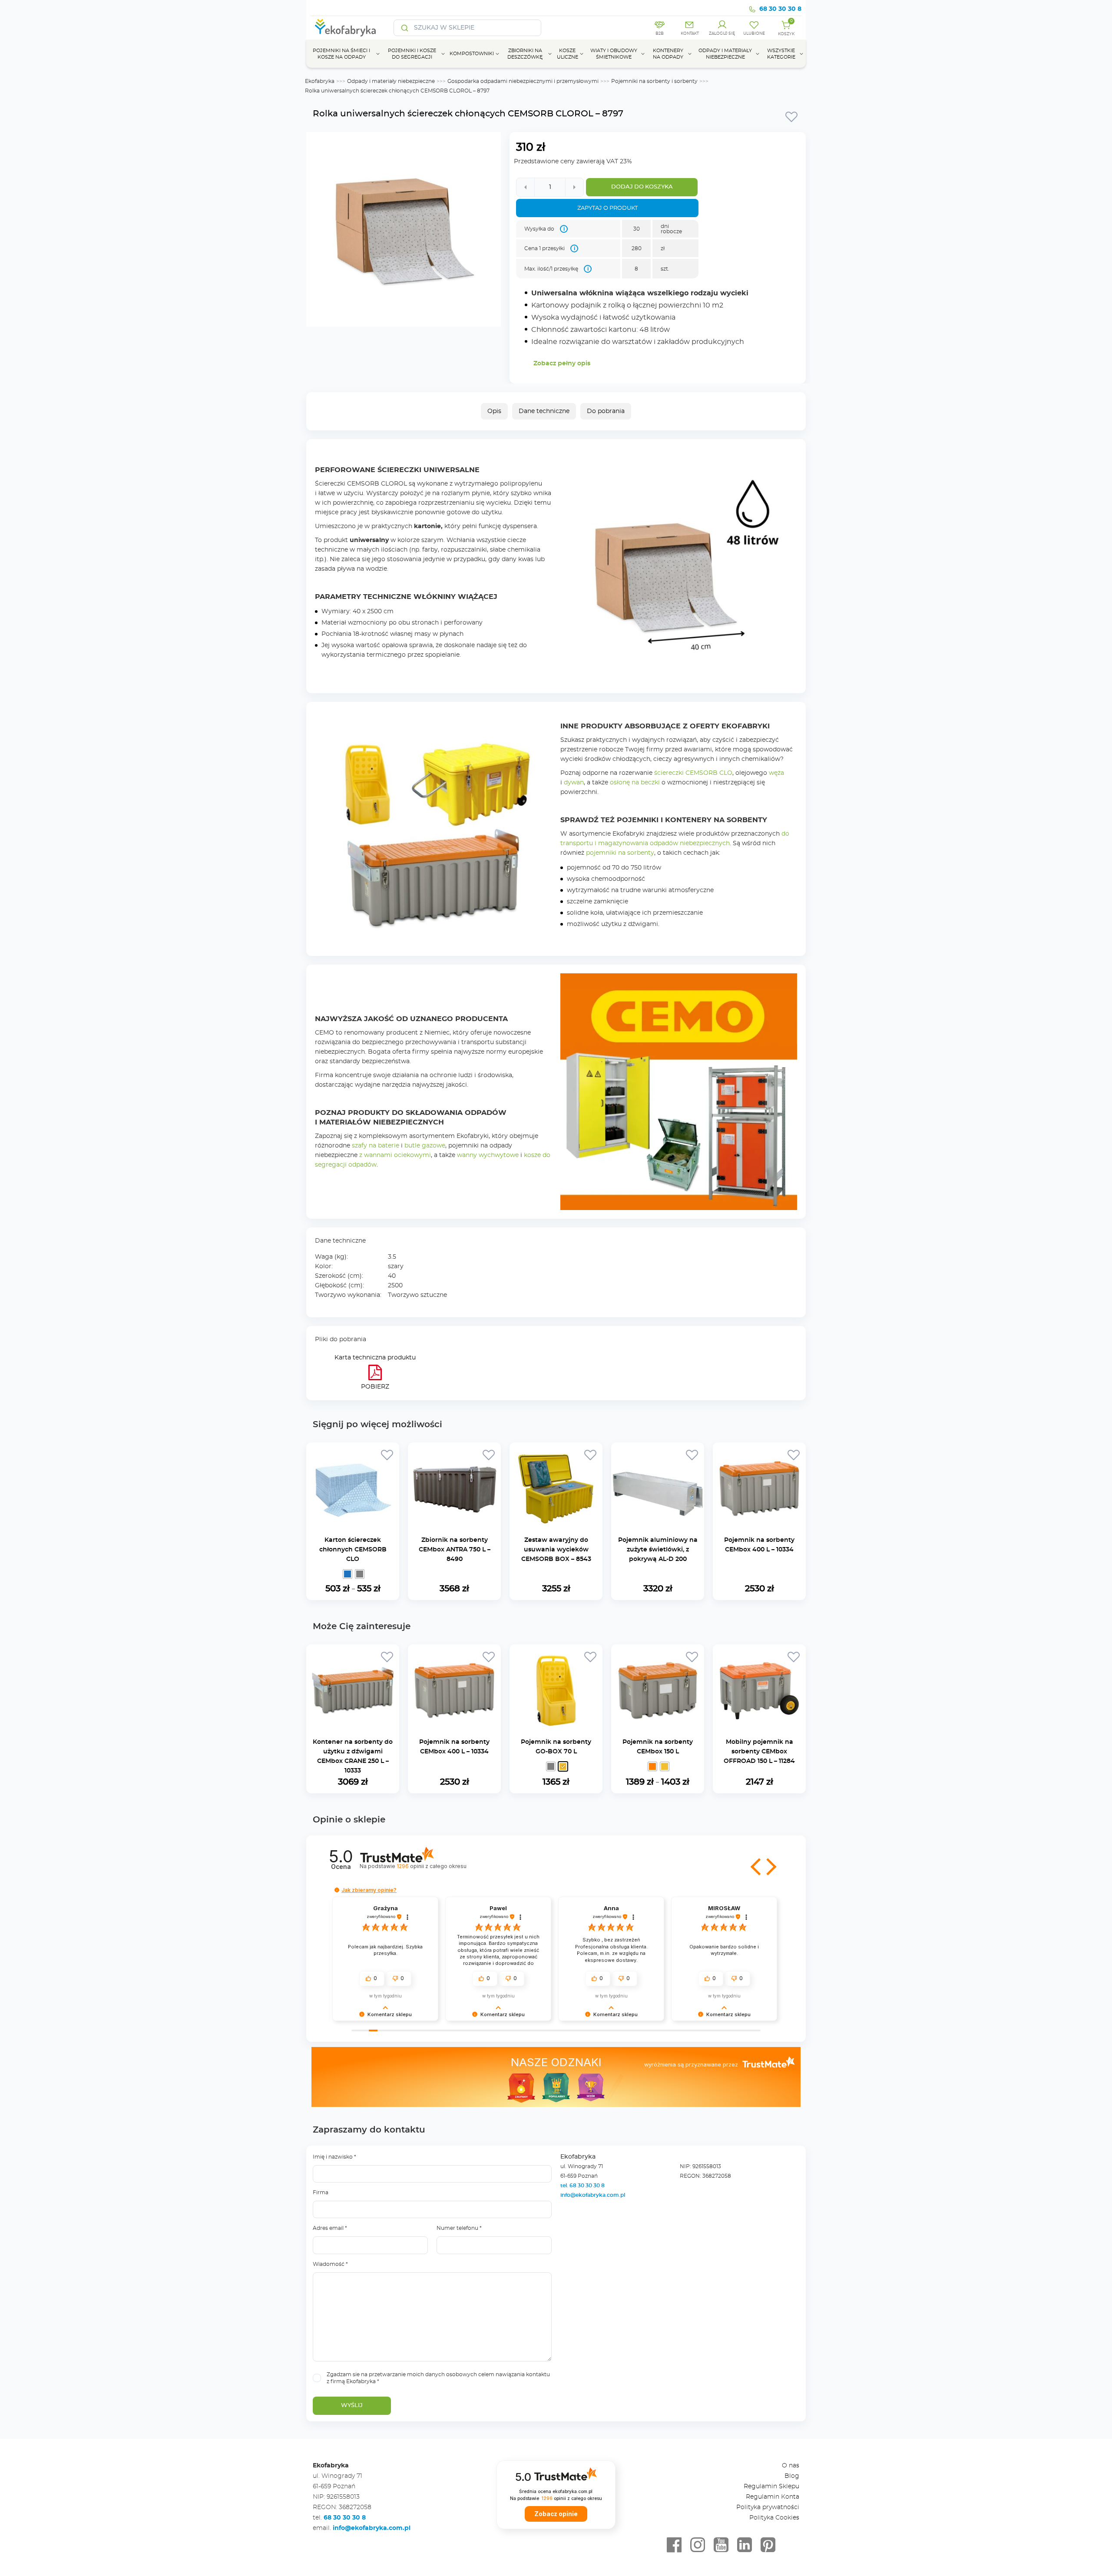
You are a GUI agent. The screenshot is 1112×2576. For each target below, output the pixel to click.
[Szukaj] (405, 28)
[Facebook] (674, 2545)
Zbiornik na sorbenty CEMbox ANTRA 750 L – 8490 (455, 1550)
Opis (494, 411)
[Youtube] (721, 2545)
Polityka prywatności (768, 2507)
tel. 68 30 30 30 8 (583, 2186)
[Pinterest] (768, 2545)
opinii (431, 1866)
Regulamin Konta (773, 2497)
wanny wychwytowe (488, 1155)
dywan (574, 783)
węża (776, 773)
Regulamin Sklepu (771, 2487)
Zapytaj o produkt (607, 208)
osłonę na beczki (635, 783)
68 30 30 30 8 (780, 9)
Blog (792, 2476)
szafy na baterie (376, 1146)
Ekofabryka (320, 81)
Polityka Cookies (774, 2518)
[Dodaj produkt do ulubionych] (791, 116)
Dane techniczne (544, 411)
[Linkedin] (745, 2545)
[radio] (347, 1574)
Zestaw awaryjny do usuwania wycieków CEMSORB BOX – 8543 (556, 1550)
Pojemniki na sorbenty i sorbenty (654, 81)
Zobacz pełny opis (562, 364)
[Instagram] (698, 2545)
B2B (660, 34)
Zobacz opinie (556, 2514)
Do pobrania (606, 411)
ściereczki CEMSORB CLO (693, 773)
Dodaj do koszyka (642, 187)
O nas (791, 2466)
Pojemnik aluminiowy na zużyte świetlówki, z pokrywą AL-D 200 (658, 1550)
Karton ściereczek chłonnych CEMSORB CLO (353, 1550)
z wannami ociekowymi (395, 1155)
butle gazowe (425, 1146)
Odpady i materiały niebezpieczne (391, 81)
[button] (757, 1867)
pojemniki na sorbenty (620, 853)
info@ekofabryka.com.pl (593, 2195)
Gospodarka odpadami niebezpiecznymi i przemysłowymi (523, 81)
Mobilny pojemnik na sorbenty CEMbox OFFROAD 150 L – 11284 (759, 1752)
